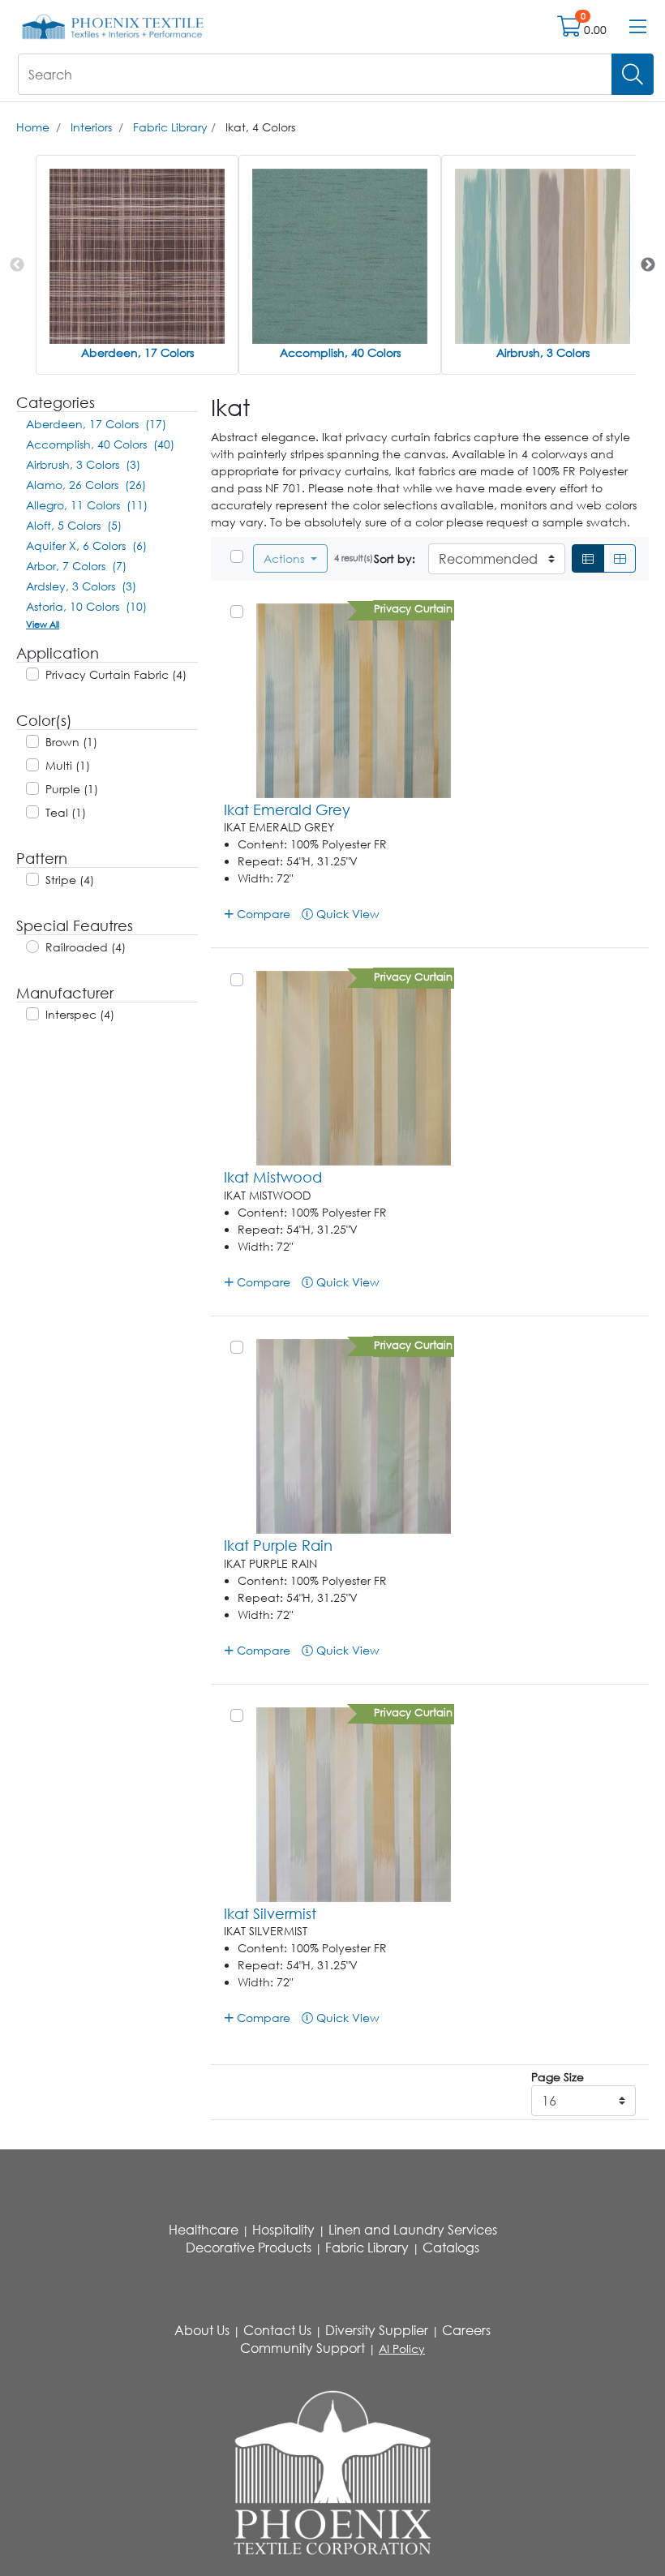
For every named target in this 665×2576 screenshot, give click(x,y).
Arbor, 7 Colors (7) (76, 566)
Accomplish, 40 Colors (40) (100, 444)
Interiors (91, 127)
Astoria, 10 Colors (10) (86, 606)
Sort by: (395, 558)
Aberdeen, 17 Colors (137, 352)
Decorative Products (249, 2248)
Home (33, 127)
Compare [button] (262, 914)
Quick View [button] (346, 914)
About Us (202, 2330)
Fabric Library (170, 127)
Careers (466, 2330)
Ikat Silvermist (270, 1913)
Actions (285, 558)
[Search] (633, 74)
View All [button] (43, 624)
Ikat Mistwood (273, 1177)
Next (648, 265)
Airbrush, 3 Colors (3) (83, 464)
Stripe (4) (70, 880)
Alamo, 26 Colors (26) (86, 485)
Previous (17, 265)
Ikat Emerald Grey (287, 809)
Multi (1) (68, 765)
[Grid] (620, 558)
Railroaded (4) (86, 947)
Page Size (558, 2077)
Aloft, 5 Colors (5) (74, 525)
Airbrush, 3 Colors (543, 352)
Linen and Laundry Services (413, 2230)
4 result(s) (354, 558)
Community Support (302, 2348)
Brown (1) (71, 742)
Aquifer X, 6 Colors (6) (86, 545)
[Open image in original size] (113, 26)
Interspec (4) (80, 1014)
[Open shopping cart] (571, 30)
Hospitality (283, 2230)
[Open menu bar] (638, 27)
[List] (588, 558)
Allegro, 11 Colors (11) (87, 505)
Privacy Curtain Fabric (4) (116, 674)
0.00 (595, 30)
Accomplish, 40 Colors (340, 352)
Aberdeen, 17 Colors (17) (96, 424)
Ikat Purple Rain (278, 1545)
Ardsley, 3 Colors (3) (81, 586)
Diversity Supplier (377, 2330)
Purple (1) (72, 789)
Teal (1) (66, 812)
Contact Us (277, 2330)
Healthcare (204, 2230)
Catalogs (451, 2248)
